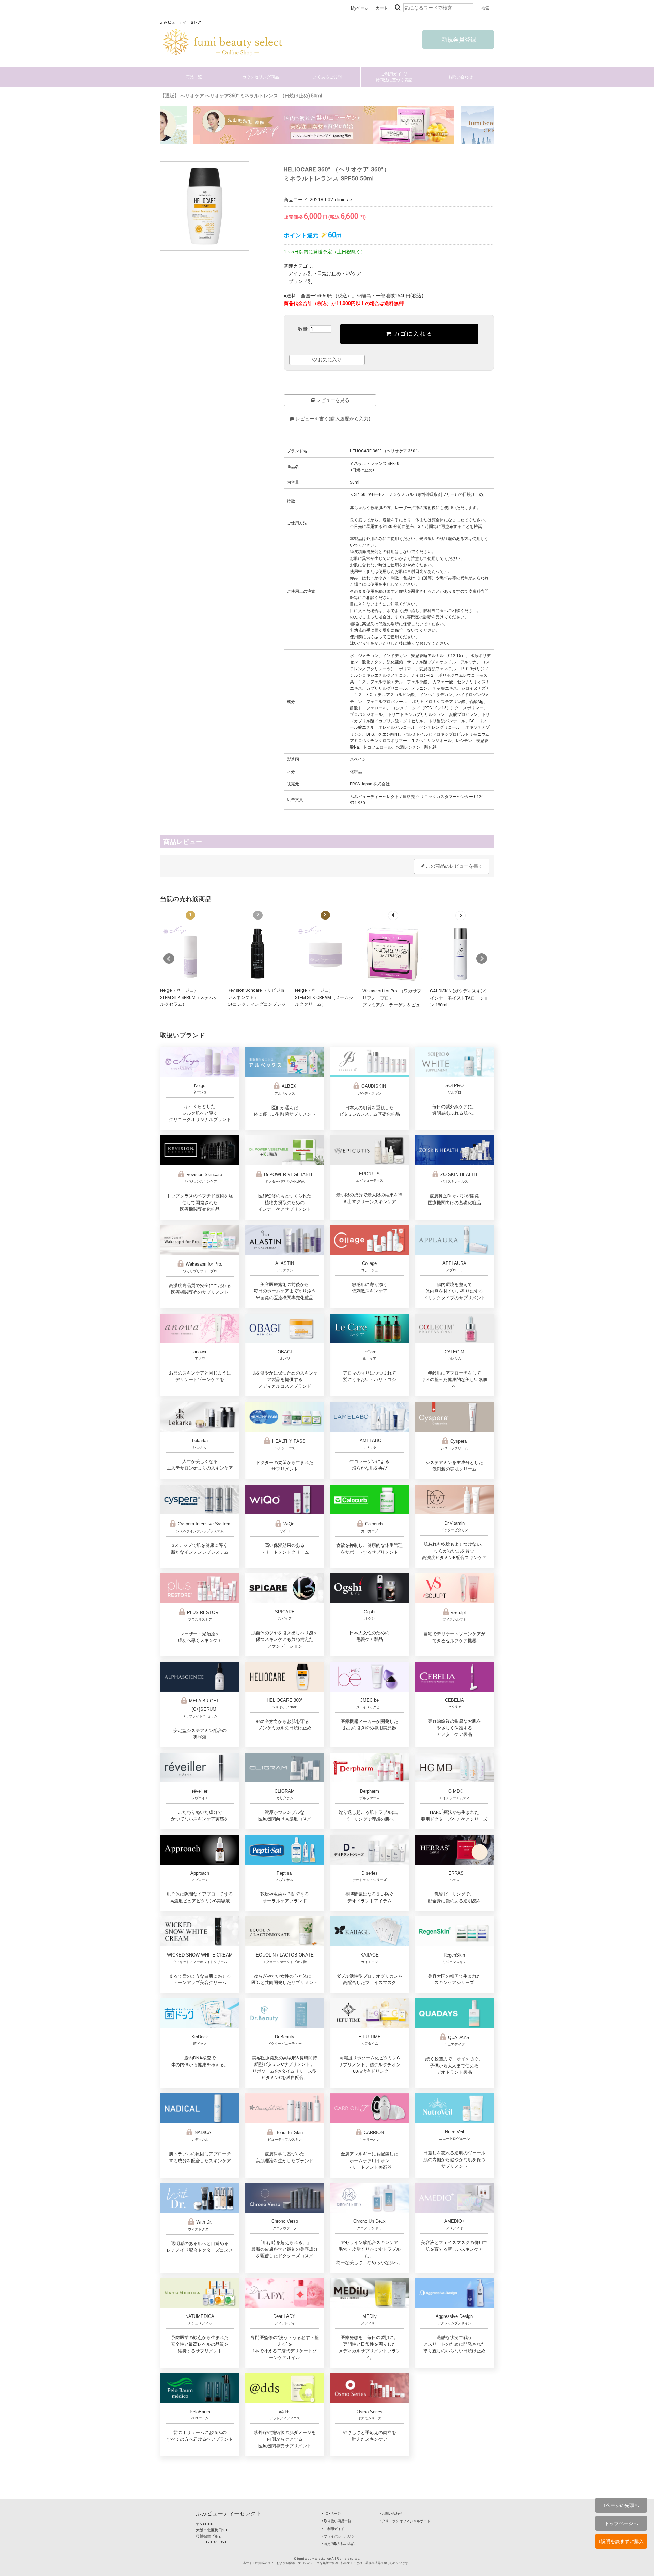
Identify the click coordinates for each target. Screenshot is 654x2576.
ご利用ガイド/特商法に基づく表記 (394, 77)
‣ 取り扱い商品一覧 (337, 2521)
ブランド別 (300, 281)
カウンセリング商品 (261, 77)
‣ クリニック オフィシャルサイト (405, 2521)
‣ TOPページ (331, 2514)
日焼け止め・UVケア (339, 273)
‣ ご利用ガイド (333, 2529)
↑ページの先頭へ (621, 2505)
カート (382, 8)
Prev (169, 959)
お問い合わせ (461, 77)
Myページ (360, 8)
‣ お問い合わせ (391, 2514)
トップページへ (621, 2523)
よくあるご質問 (327, 77)
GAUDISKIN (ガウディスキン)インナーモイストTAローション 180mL (459, 998)
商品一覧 (194, 77)
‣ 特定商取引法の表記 (338, 2544)
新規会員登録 (458, 40)
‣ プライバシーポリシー (340, 2536)
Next (482, 959)
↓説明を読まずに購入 (621, 2541)
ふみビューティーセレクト (229, 2514)
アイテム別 (300, 273)
